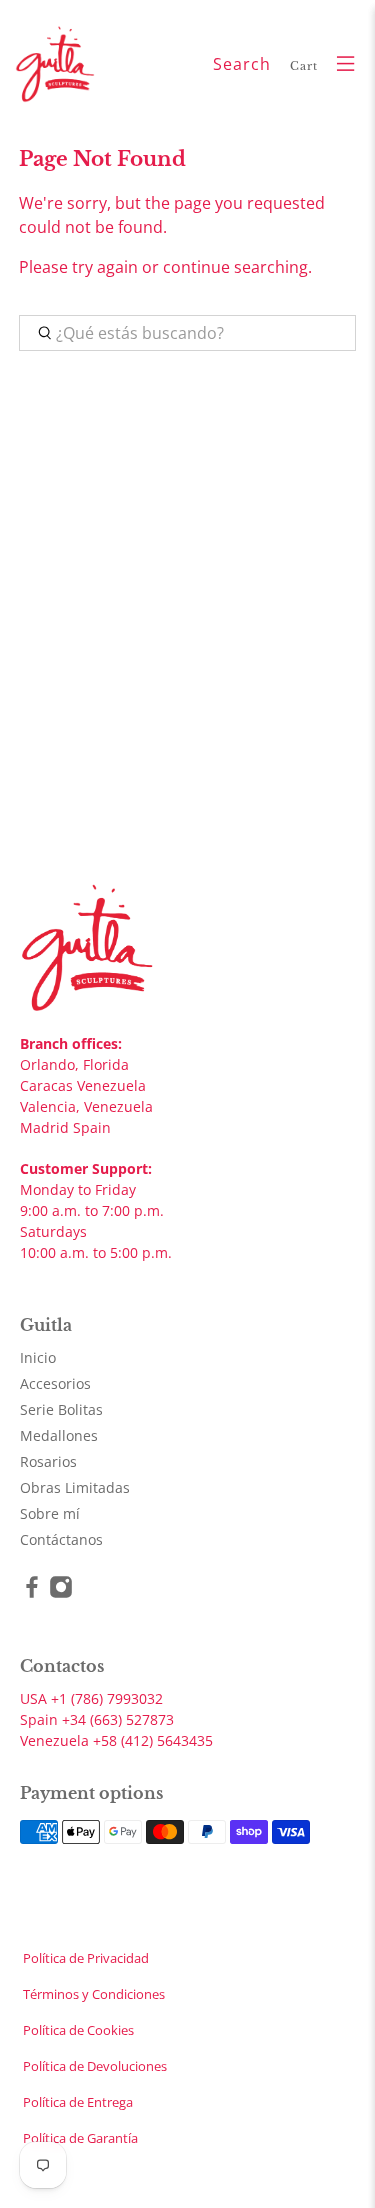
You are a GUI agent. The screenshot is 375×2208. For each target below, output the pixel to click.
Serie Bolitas (61, 1409)
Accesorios (55, 1383)
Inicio (38, 1357)
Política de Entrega (78, 2102)
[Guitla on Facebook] (32, 1593)
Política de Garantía (80, 2138)
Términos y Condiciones (94, 1994)
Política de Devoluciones (95, 2066)
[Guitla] (106, 64)
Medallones (59, 1435)
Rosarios (48, 1461)
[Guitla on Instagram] (61, 1593)
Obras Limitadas (75, 1487)
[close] (356, 10)
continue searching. (237, 267)
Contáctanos (61, 1539)
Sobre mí (50, 1513)
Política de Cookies (78, 2030)
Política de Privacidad (86, 1958)
